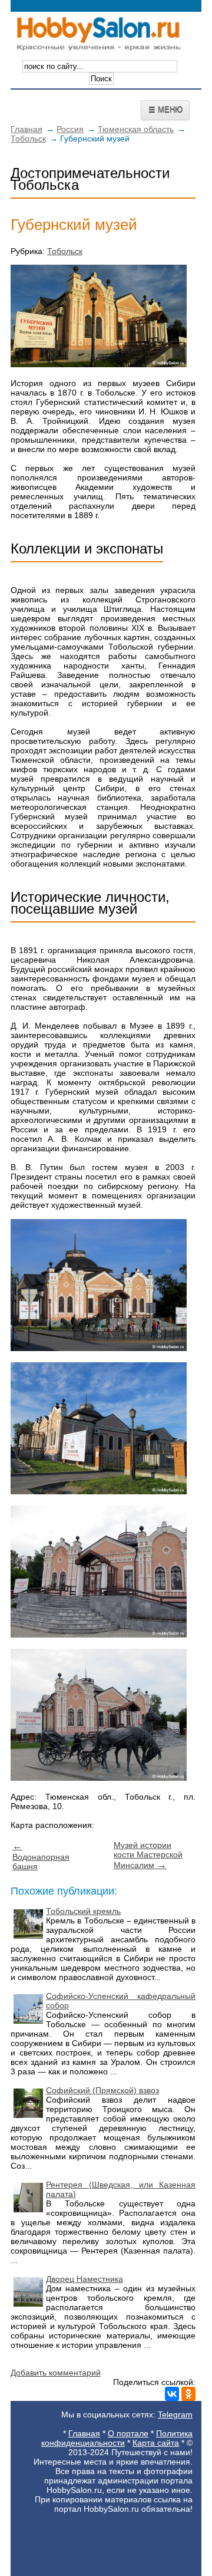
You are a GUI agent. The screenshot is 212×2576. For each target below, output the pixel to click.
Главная (26, 129)
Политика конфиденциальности (117, 2438)
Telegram (175, 2414)
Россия (70, 129)
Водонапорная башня (41, 1856)
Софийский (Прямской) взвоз (102, 2090)
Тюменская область (136, 129)
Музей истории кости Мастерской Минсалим (148, 1855)
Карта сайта (156, 2443)
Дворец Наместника (85, 2279)
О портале (128, 2433)
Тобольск (28, 139)
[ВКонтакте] (172, 2394)
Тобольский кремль (83, 1911)
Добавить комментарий (56, 2373)
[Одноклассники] (188, 2394)
